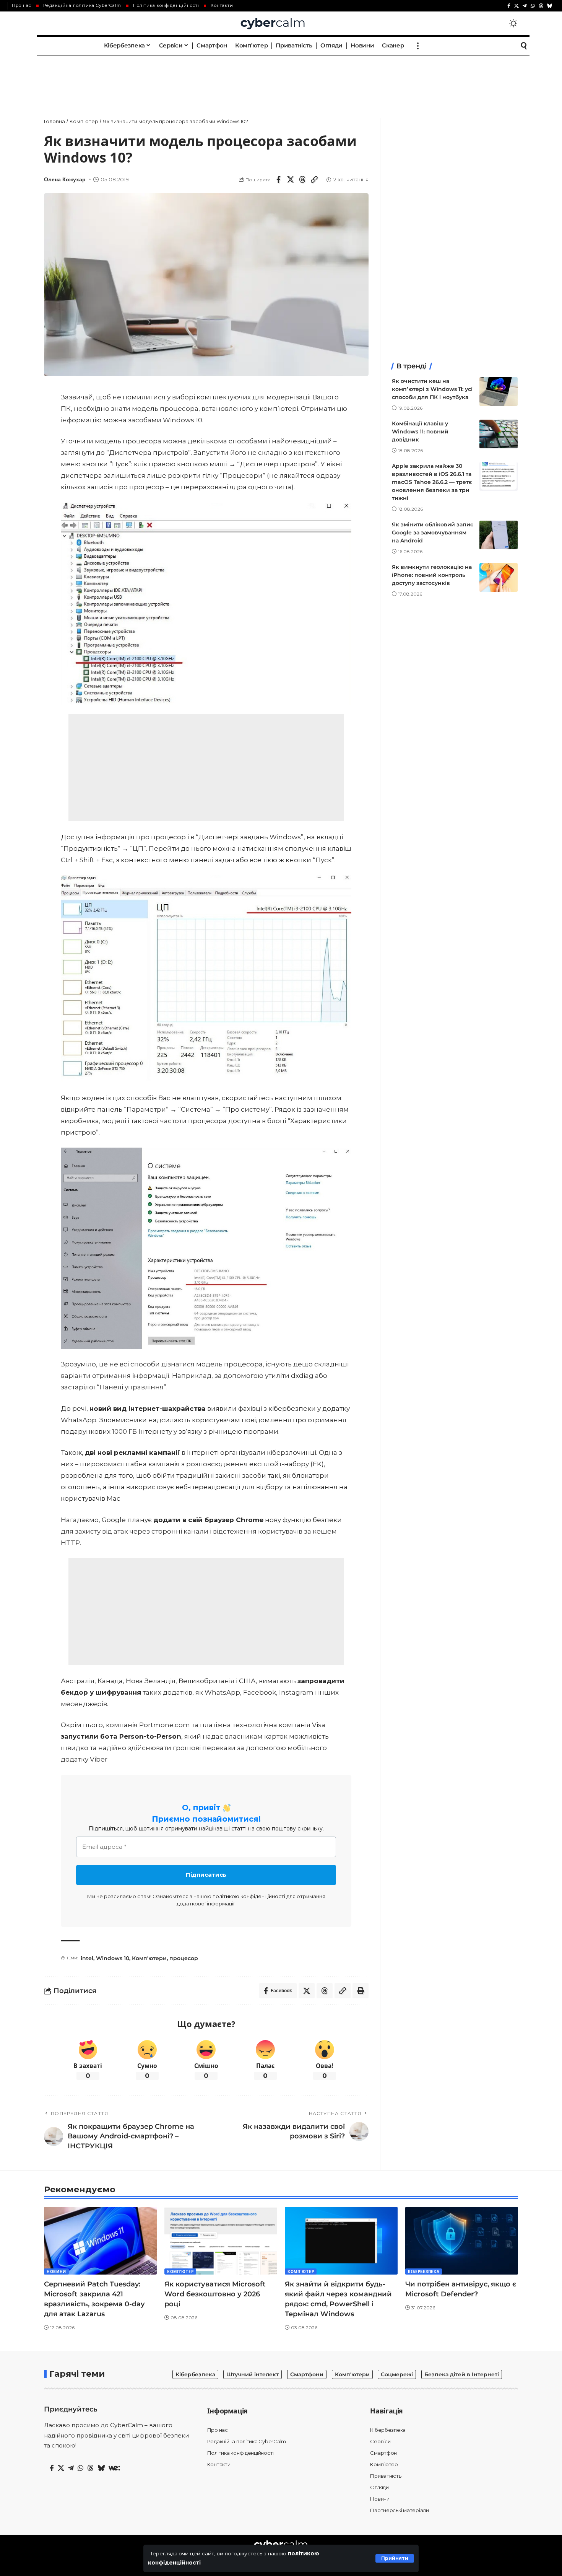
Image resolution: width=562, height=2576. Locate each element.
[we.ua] (114, 2468)
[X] (517, 6)
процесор (184, 1958)
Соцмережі (397, 2374)
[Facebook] (509, 6)
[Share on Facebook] (279, 179)
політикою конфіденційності (249, 1896)
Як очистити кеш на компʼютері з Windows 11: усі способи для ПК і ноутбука (432, 389)
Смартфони (307, 2374)
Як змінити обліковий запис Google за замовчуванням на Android (433, 532)
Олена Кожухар (65, 180)
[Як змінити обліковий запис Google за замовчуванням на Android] (499, 535)
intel (87, 1958)
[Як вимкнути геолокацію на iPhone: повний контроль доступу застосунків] (499, 577)
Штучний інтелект (253, 2374)
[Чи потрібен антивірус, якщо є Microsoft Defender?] (462, 2241)
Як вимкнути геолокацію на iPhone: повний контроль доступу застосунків (432, 575)
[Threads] (541, 6)
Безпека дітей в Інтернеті (462, 2374)
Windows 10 (113, 1958)
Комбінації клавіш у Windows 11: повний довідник (420, 432)
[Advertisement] (281, 78)
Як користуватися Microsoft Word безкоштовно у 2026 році (215, 2294)
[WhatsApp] (533, 6)
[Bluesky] (550, 6)
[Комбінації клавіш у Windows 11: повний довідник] (499, 434)
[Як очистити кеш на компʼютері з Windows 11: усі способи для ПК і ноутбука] (499, 392)
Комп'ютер (180, 2272)
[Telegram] (525, 6)
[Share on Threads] (302, 179)
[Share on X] (291, 179)
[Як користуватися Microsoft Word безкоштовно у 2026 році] (221, 2241)
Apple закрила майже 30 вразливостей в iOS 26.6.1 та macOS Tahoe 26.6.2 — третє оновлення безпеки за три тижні (432, 482)
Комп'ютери (149, 1958)
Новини (56, 2272)
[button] (395, 2558)
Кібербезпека (424, 2272)
